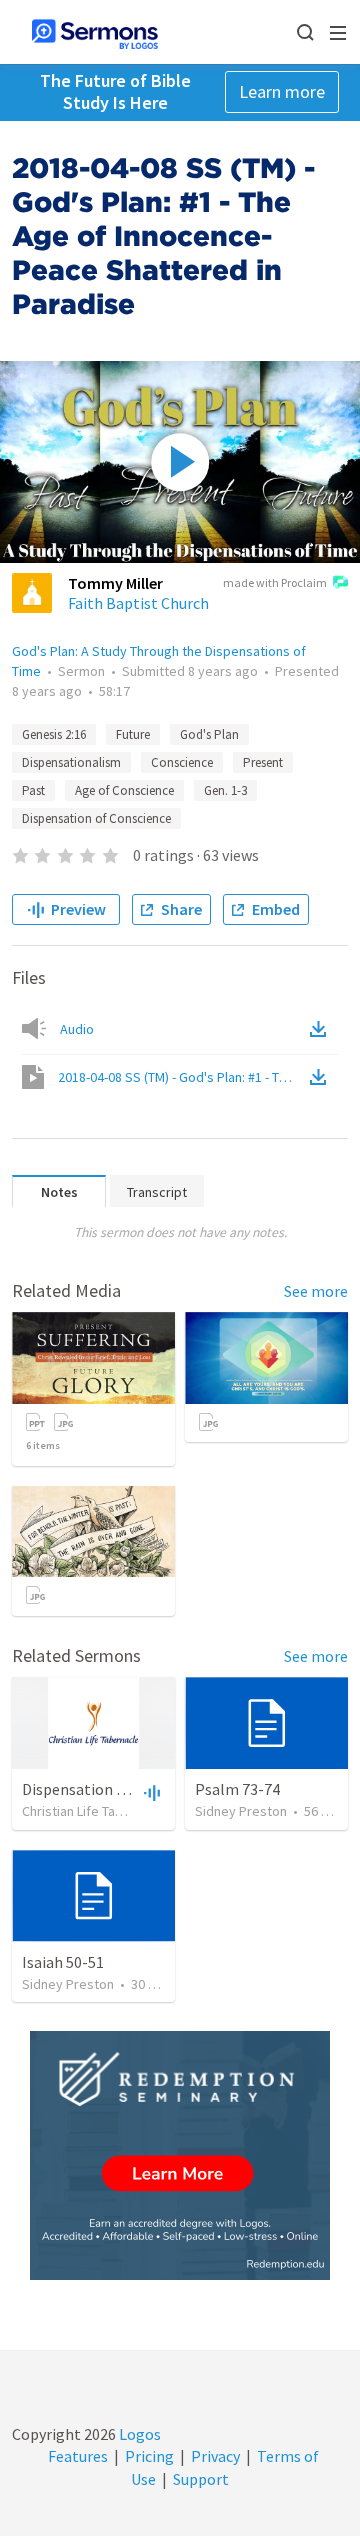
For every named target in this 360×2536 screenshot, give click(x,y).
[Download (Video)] (322, 1077)
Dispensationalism (71, 762)
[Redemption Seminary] (180, 2155)
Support (201, 2479)
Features (78, 2456)
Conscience (182, 762)
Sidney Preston (241, 1811)
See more (316, 1291)
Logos (138, 2434)
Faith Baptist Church (138, 603)
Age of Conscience (124, 790)
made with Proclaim (275, 582)
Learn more (282, 91)
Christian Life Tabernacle (95, 1811)
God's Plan (209, 734)
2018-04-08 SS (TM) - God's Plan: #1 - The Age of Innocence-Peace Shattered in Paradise (182, 1077)
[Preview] (150, 1792)
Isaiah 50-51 (63, 1962)
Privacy (215, 2456)
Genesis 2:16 (54, 734)
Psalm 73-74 (237, 1789)
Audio (77, 1029)
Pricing (149, 2456)
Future (133, 734)
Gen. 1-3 (225, 790)
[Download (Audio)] (322, 1029)
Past (33, 790)
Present (263, 762)
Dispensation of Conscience (96, 818)
